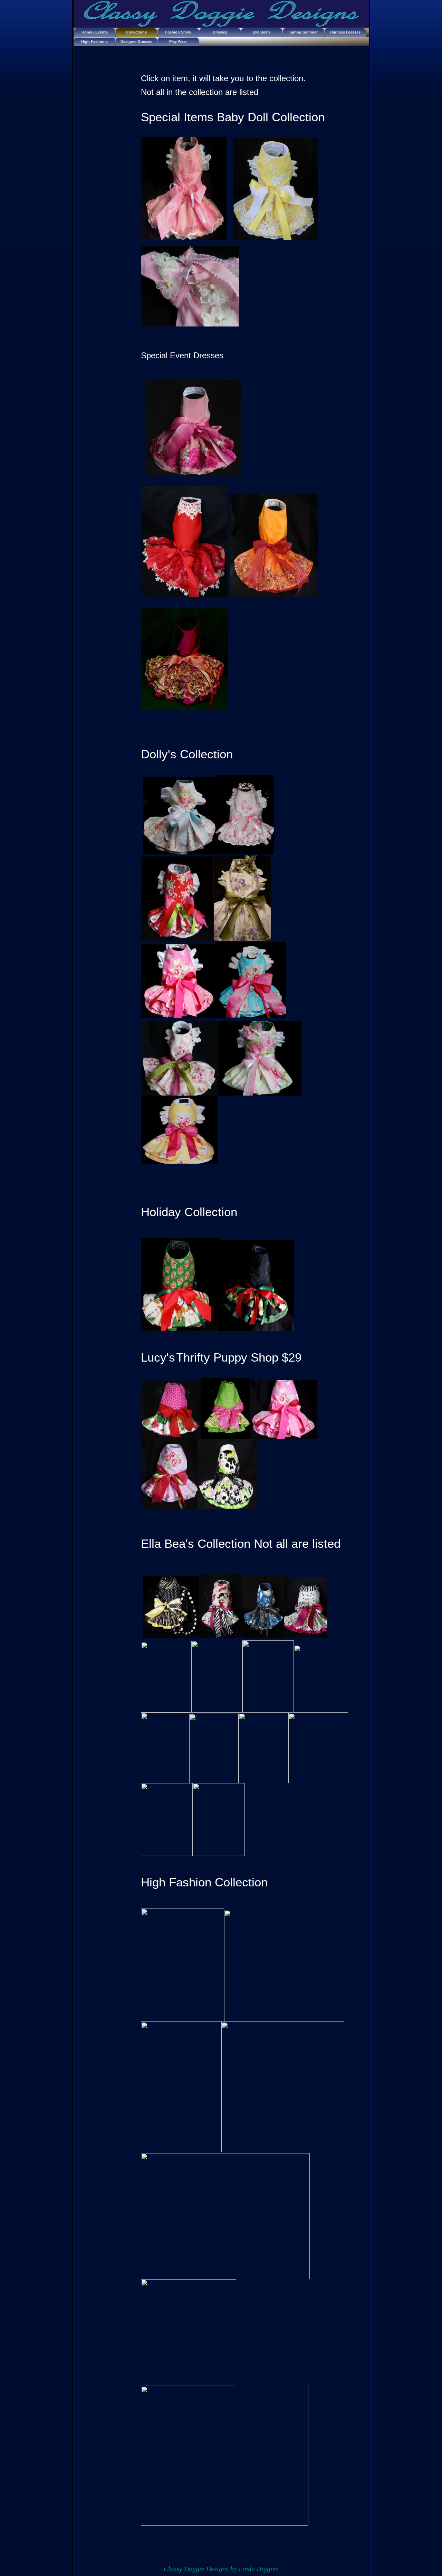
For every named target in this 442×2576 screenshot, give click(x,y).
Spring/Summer (304, 32)
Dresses (220, 32)
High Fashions (94, 41)
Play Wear (178, 41)
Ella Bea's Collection (262, 34)
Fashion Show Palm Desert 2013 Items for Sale (178, 34)
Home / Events (95, 32)
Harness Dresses (345, 32)
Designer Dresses (136, 41)
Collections (136, 32)
